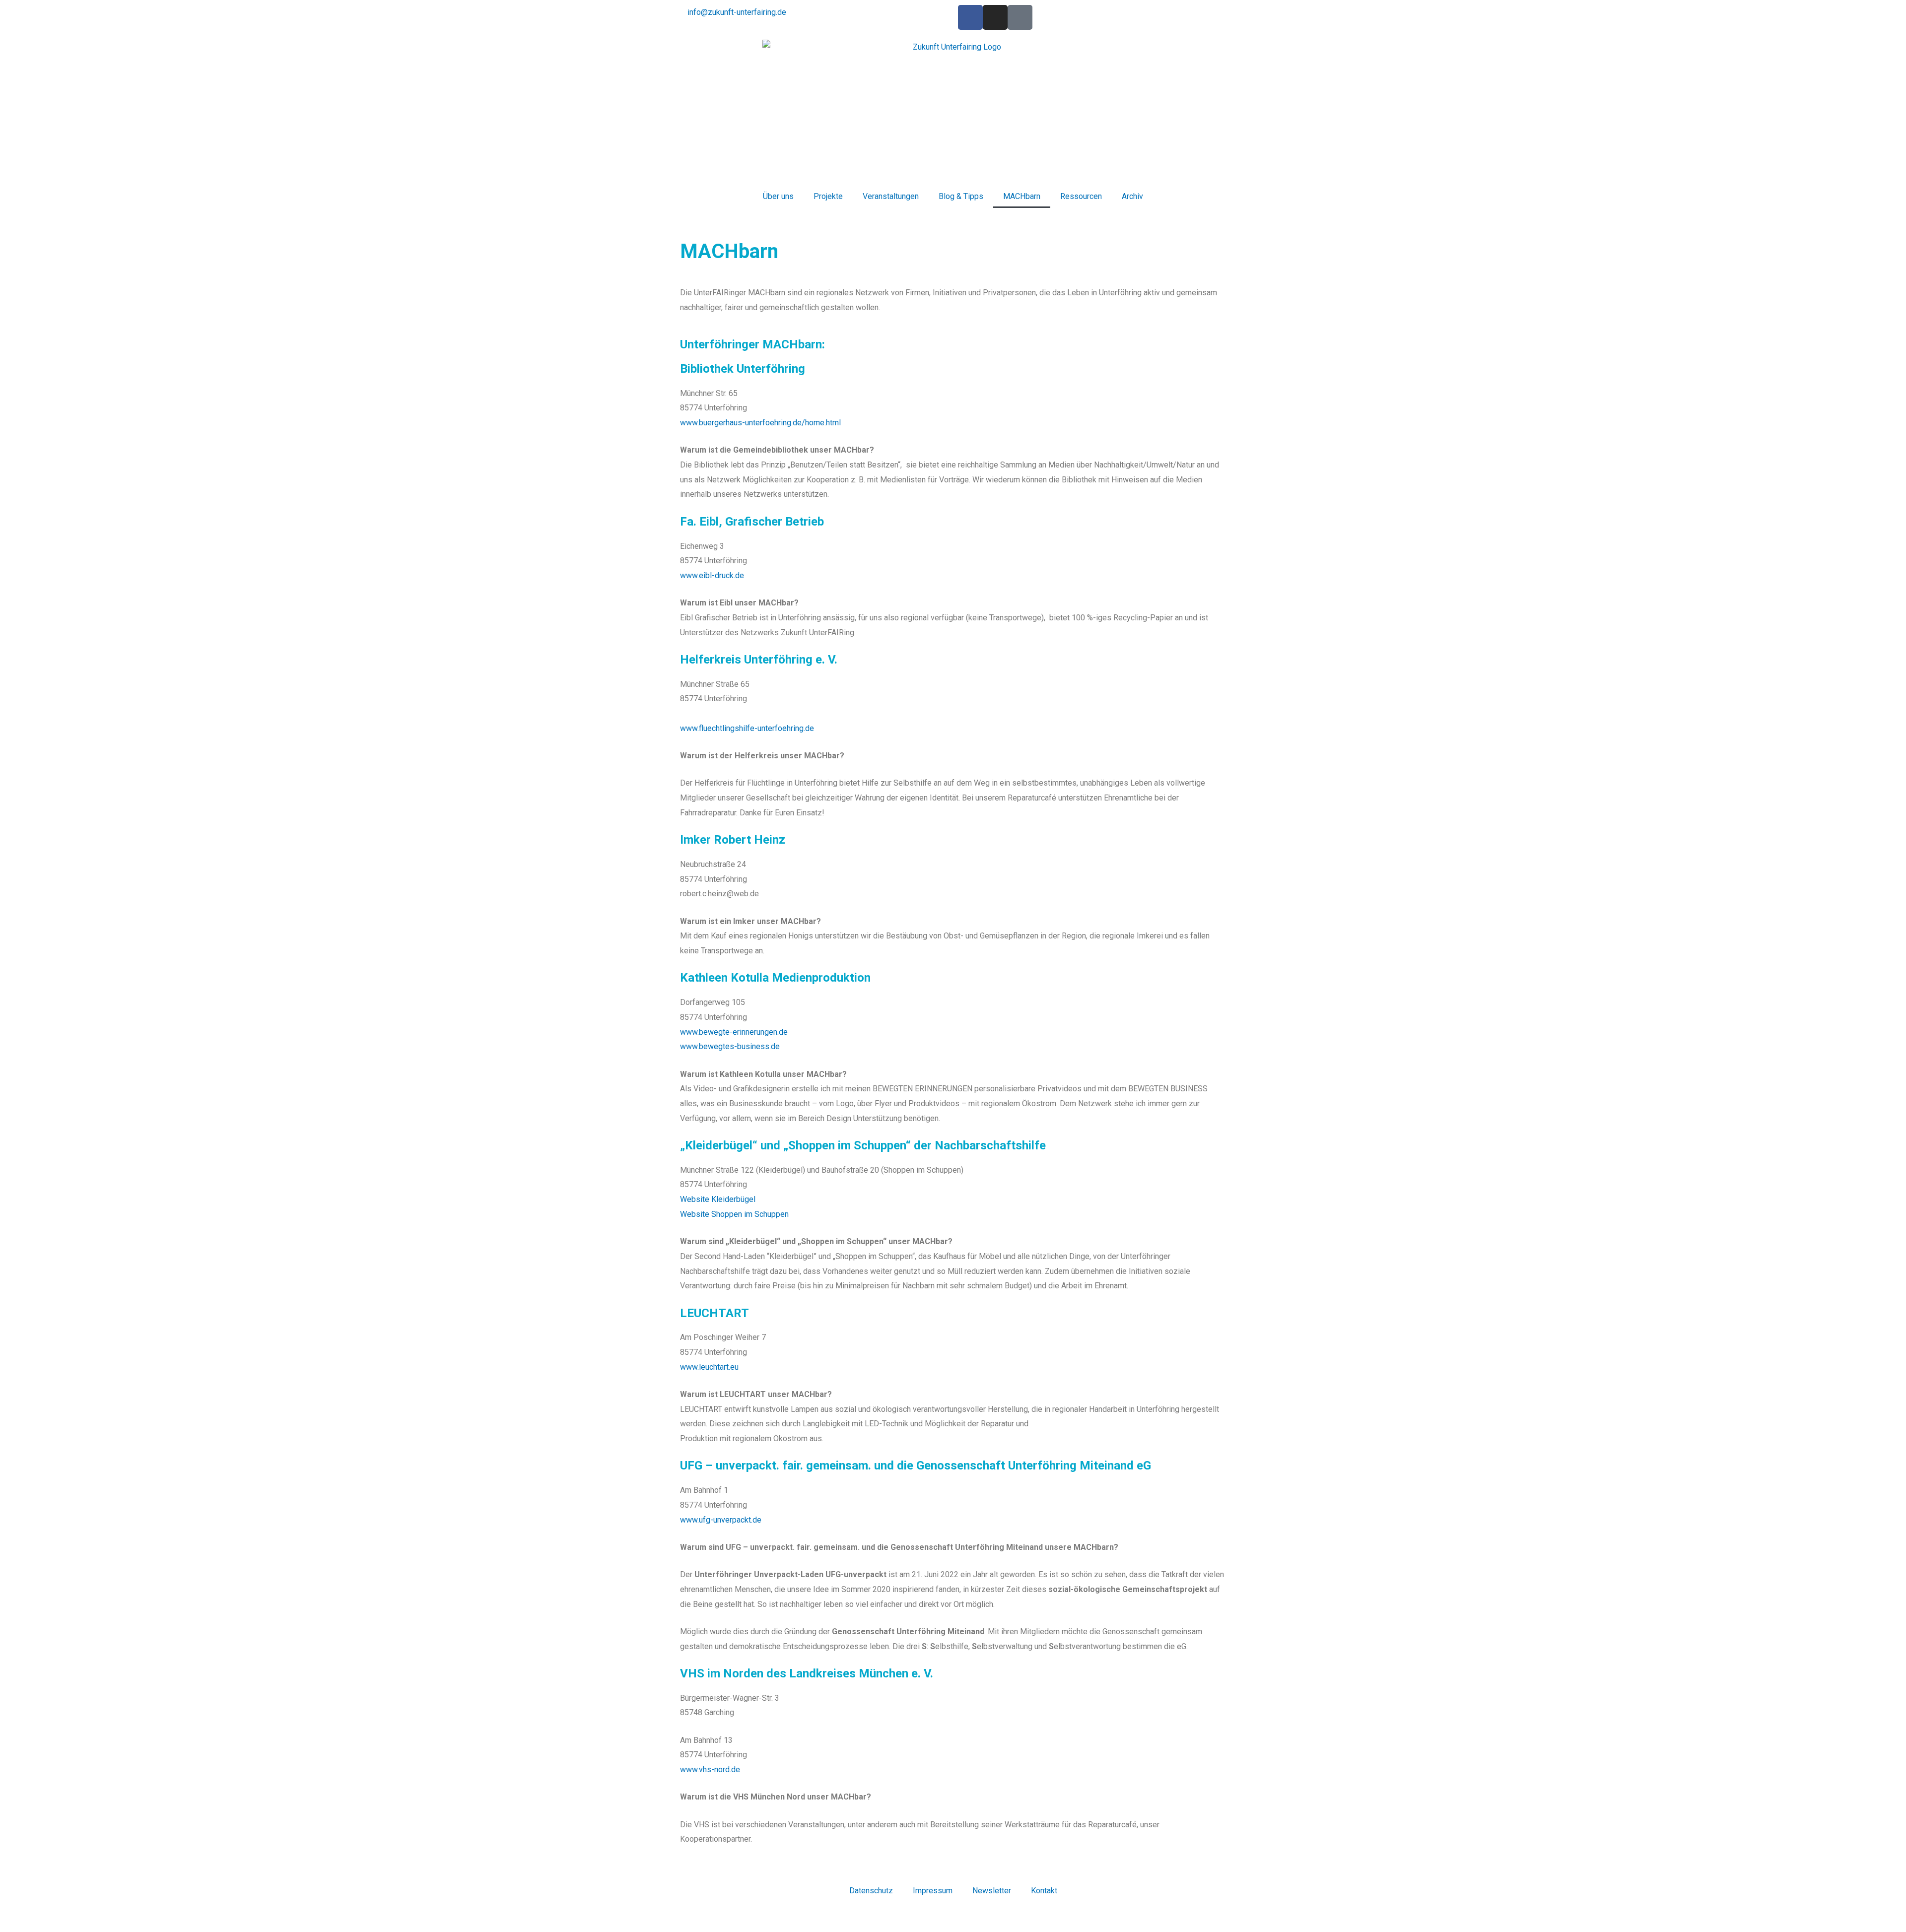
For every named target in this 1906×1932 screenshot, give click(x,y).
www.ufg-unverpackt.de (721, 1520)
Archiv (1132, 196)
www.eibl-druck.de (712, 575)
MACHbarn (1022, 196)
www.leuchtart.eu (709, 1367)
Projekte (828, 196)
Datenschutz (871, 1891)
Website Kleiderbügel (718, 1199)
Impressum (933, 1891)
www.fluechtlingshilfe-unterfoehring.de (747, 728)
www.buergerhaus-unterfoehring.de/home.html (761, 423)
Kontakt (1044, 1891)
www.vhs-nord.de (710, 1769)
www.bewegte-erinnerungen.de (734, 1032)
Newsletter (992, 1891)
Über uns (778, 196)
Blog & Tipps (961, 196)
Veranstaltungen (891, 196)
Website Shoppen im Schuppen (734, 1214)
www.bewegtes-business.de (730, 1046)
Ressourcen (1081, 196)
